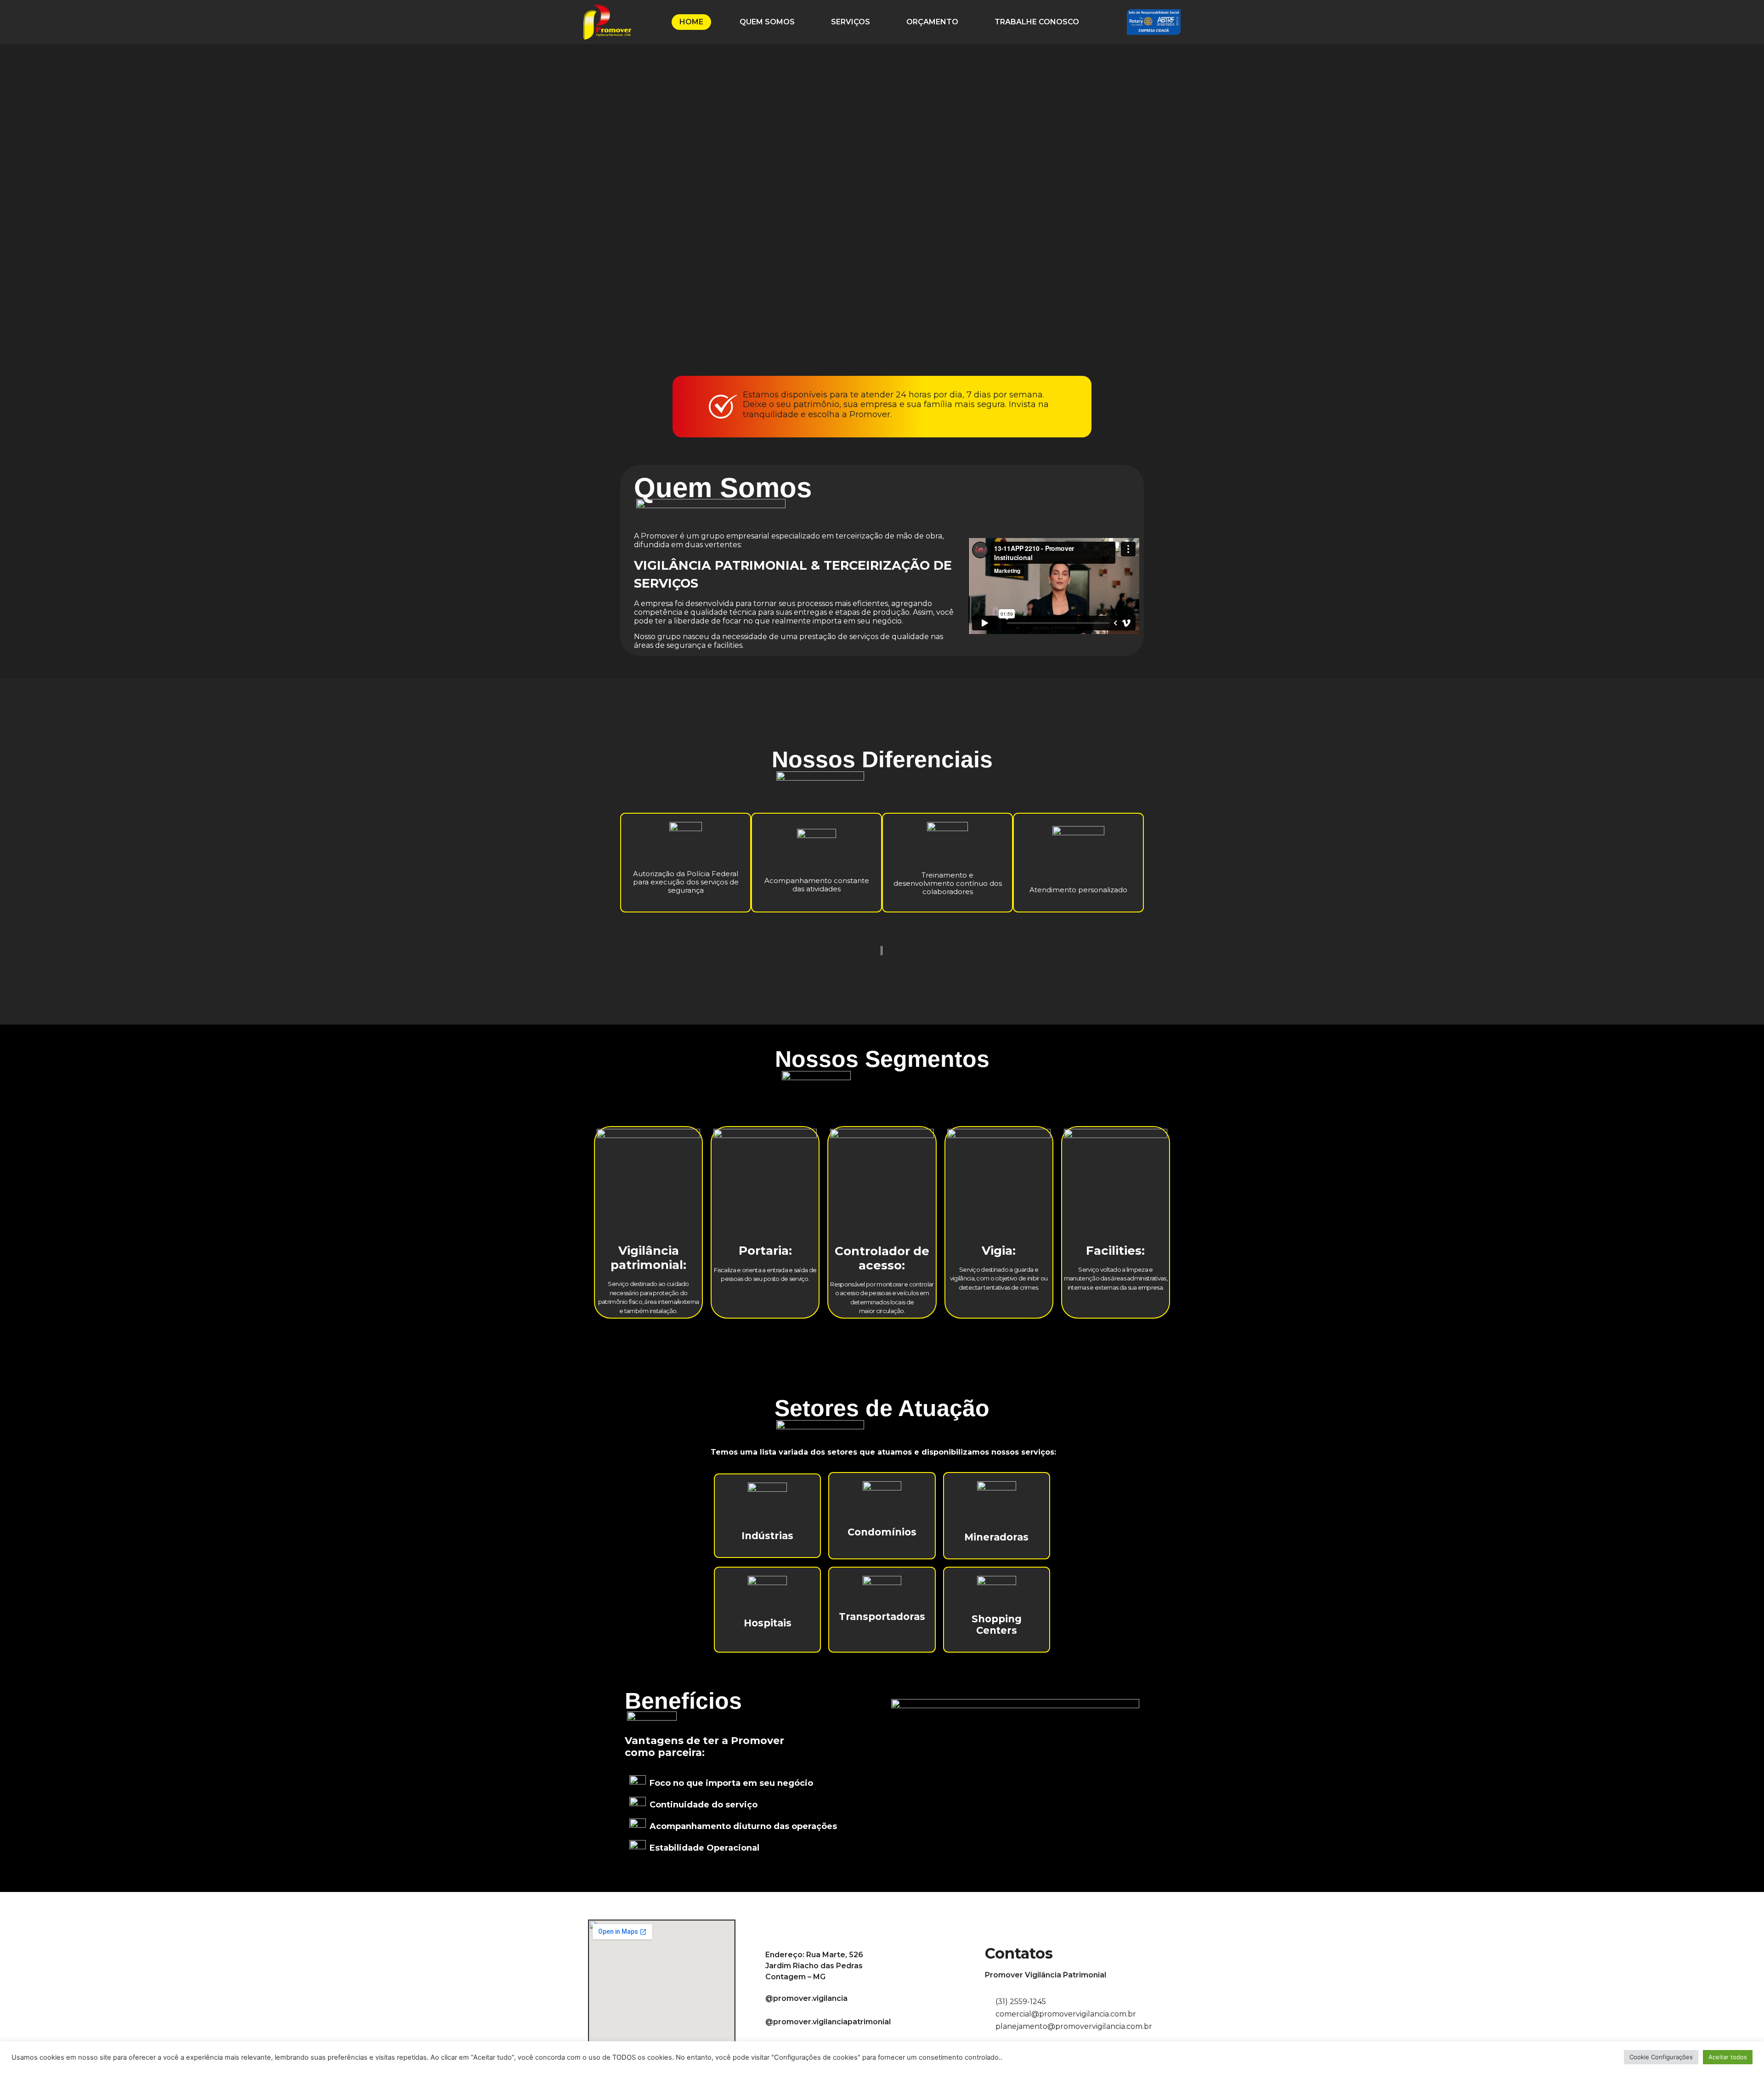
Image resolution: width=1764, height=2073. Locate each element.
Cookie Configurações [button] (1661, 2057)
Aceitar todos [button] (1728, 2057)
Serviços (851, 22)
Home (691, 22)
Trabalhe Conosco (1037, 22)
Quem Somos (767, 22)
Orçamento (932, 22)
